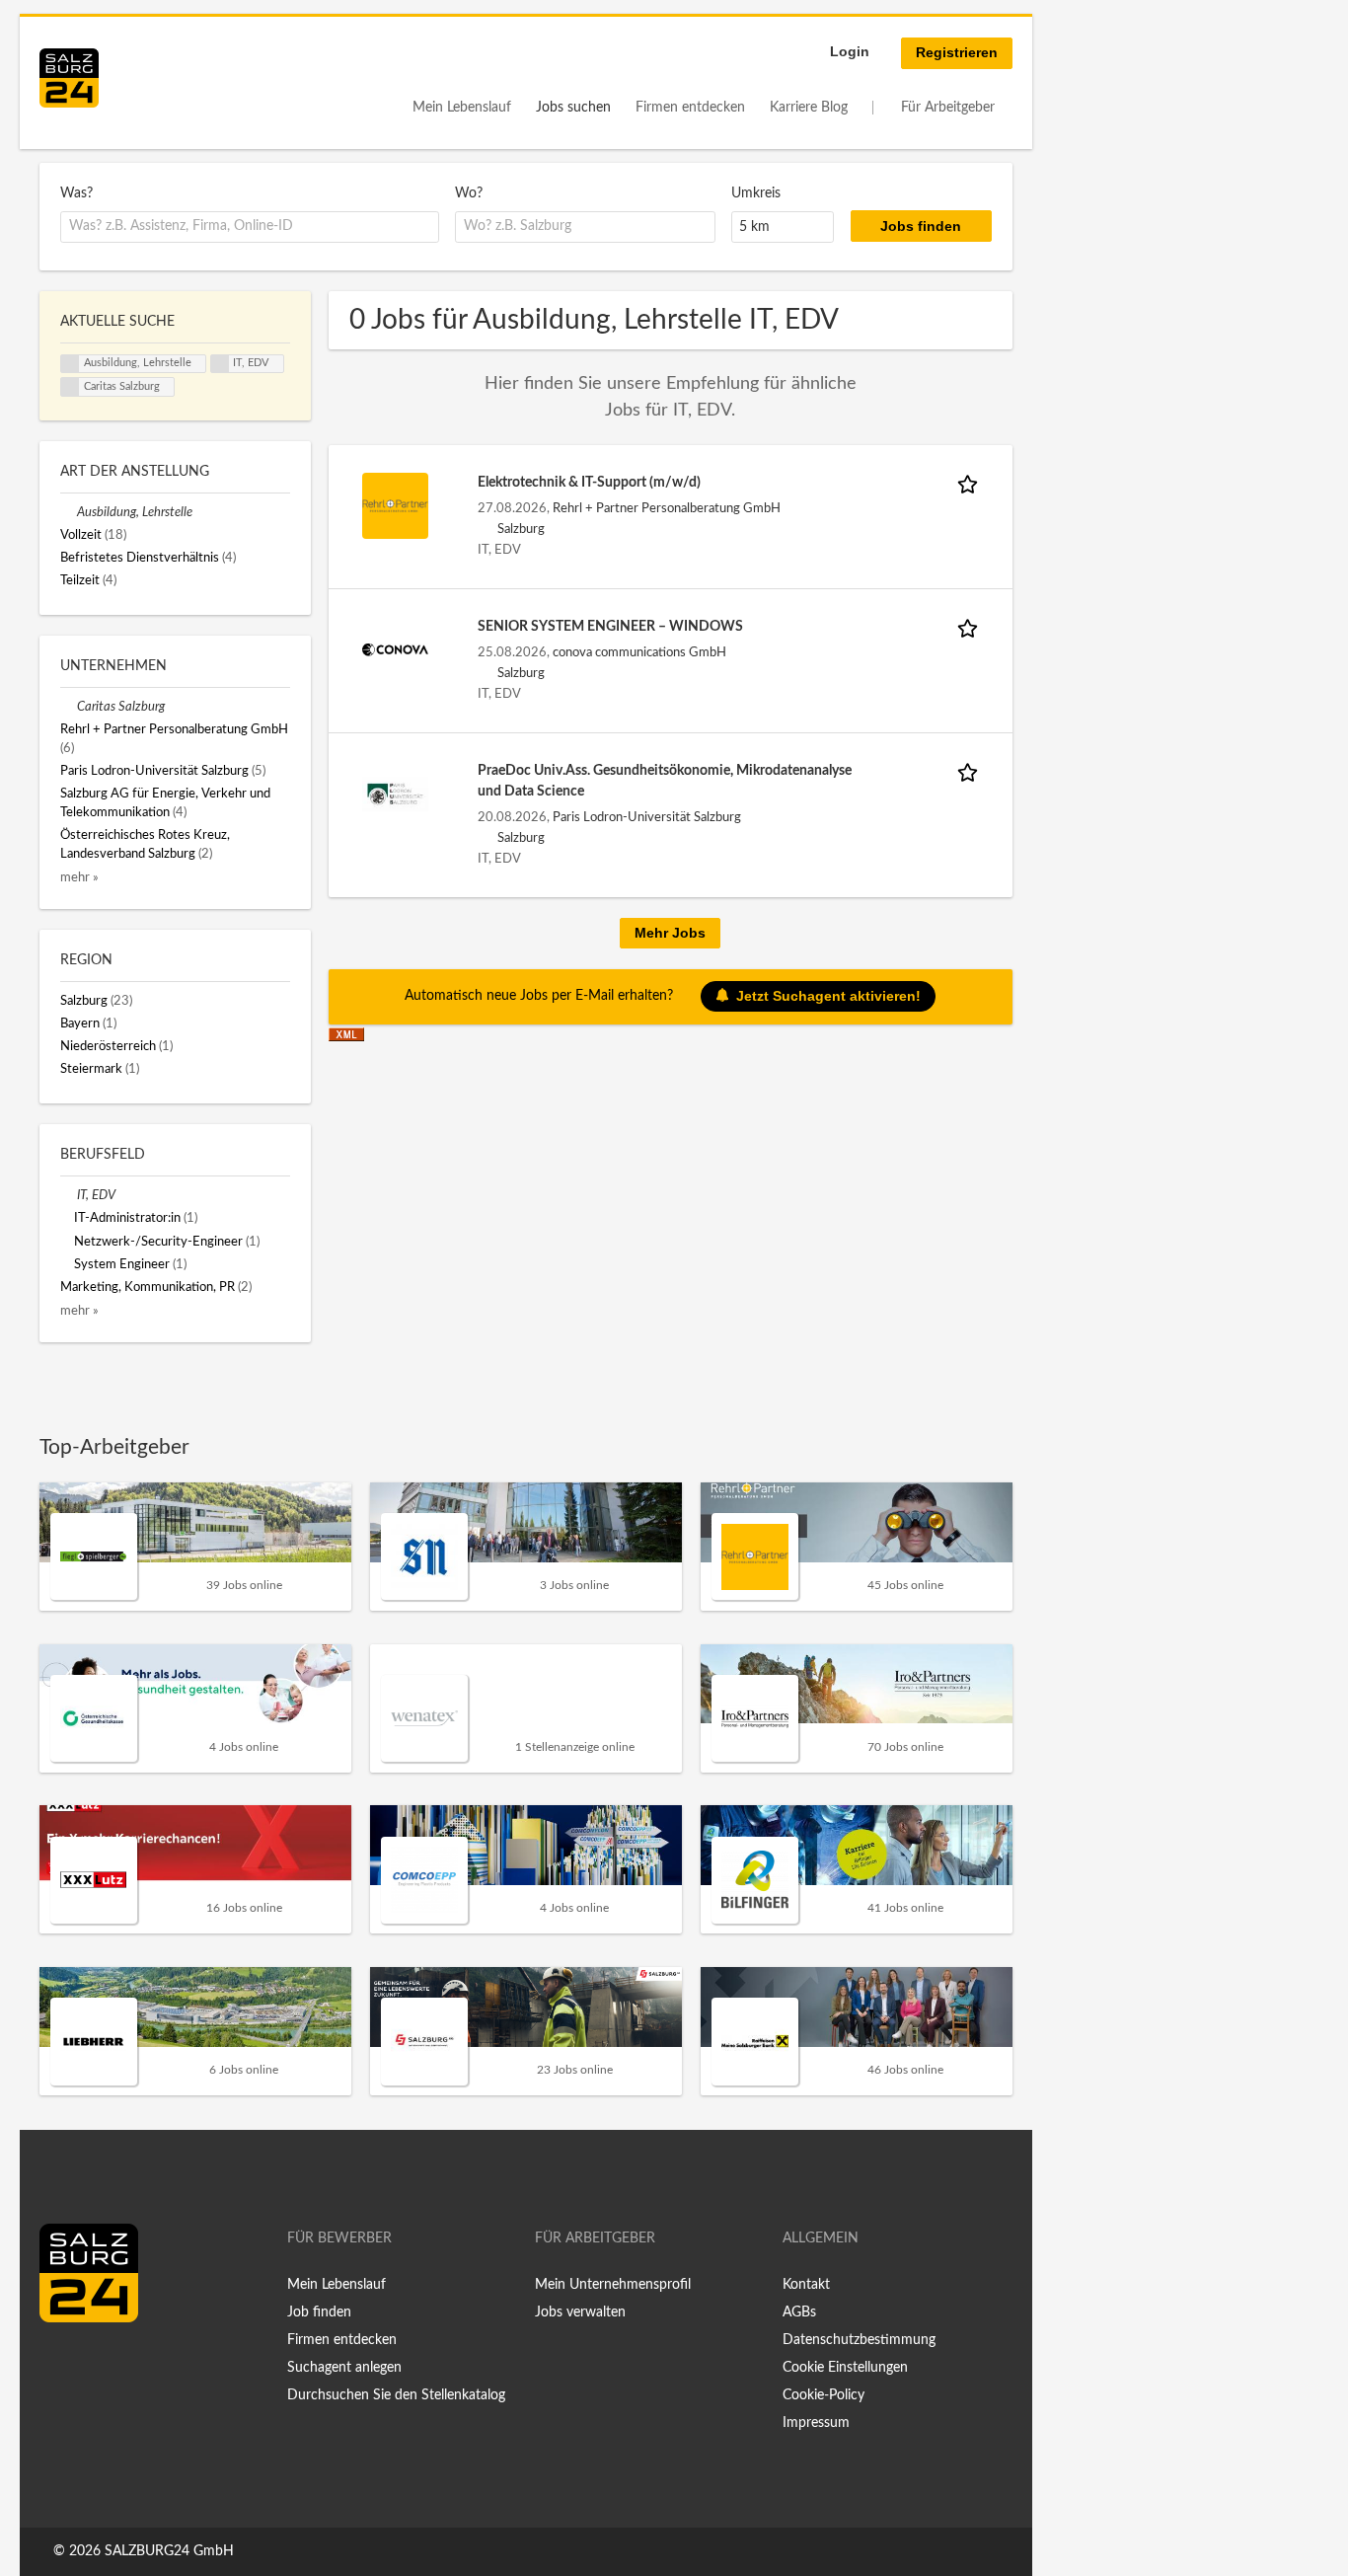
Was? (76, 193)
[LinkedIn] (91, 2364)
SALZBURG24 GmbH (169, 2551)
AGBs (799, 2312)
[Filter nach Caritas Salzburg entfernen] (69, 707)
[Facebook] (62, 2364)
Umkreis (756, 193)
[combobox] (250, 227)
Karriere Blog (809, 108)
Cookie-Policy (824, 2395)
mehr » (79, 877)
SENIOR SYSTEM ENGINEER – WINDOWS (610, 627)
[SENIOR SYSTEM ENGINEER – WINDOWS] (396, 649)
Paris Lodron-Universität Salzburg (647, 817)
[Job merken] (971, 483)
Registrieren (957, 52)
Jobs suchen (573, 108)
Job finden (319, 2312)
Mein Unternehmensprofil (613, 2285)
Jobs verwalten (580, 2312)
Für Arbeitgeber (948, 108)
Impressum (816, 2423)
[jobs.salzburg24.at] (69, 78)
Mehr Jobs (670, 933)
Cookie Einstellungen (845, 2368)
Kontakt (806, 2285)
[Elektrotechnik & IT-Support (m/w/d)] (396, 505)
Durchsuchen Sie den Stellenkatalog (396, 2395)
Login (850, 51)
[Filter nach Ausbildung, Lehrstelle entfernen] (69, 512)
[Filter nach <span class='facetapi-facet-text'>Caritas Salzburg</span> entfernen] (70, 387)
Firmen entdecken (690, 108)
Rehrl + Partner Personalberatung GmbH (667, 508)
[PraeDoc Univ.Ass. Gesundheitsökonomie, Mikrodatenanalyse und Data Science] (396, 794)
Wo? (469, 193)
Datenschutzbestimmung (859, 2340)
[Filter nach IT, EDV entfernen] (69, 1195)
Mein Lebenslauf (462, 108)
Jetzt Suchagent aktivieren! (828, 996)
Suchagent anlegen (344, 2368)
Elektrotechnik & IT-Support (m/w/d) (589, 483)
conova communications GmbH (639, 652)
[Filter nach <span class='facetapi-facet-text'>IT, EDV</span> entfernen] (220, 364)
